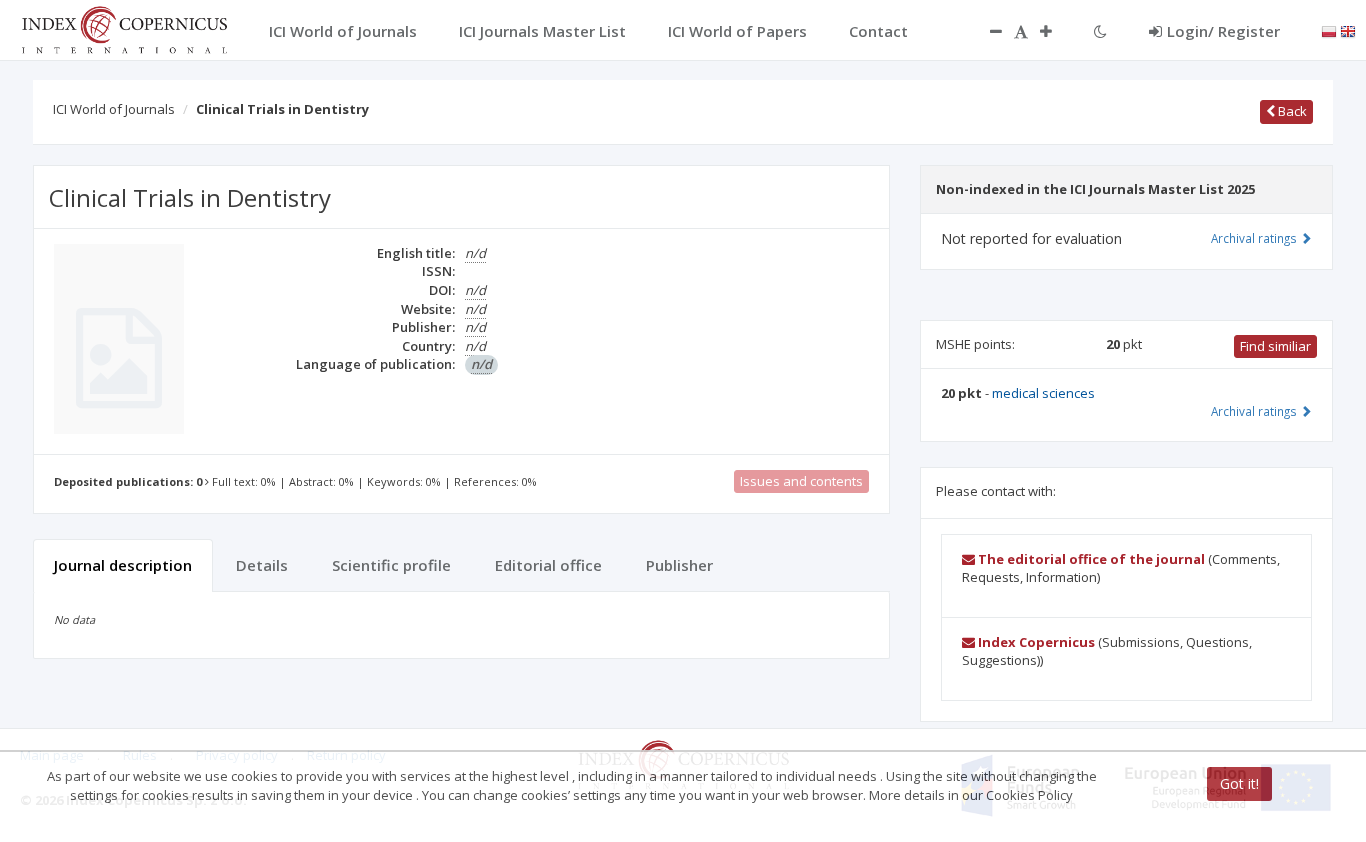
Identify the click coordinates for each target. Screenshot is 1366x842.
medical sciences (1043, 393)
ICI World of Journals (114, 109)
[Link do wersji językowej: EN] (1348, 30)
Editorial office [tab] (548, 565)
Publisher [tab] (679, 565)
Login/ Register (1223, 31)
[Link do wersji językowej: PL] (1329, 30)
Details (262, 565)
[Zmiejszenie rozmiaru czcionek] (986, 31)
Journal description (123, 565)
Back (1291, 111)
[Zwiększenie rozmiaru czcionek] (1056, 31)
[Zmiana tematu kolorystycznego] (1100, 31)
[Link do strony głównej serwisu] (124, 28)
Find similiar (1275, 346)
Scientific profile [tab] (391, 565)
